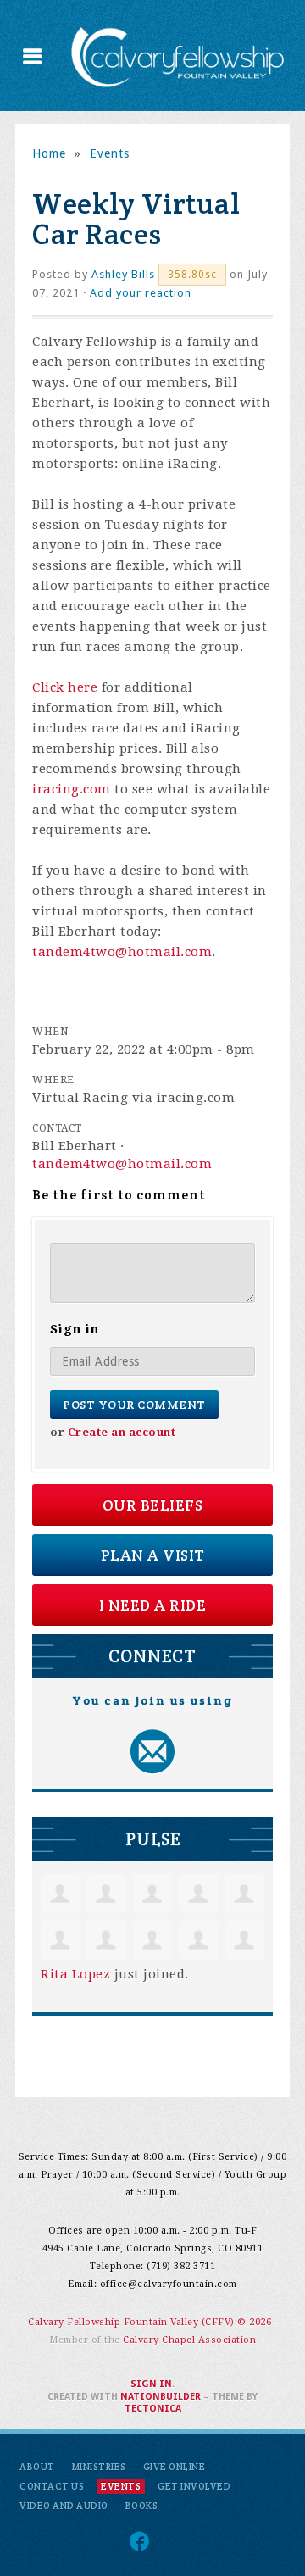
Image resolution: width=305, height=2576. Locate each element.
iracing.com (72, 789)
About (37, 2467)
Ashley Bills (123, 274)
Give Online (175, 2467)
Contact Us (52, 2486)
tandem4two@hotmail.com (122, 952)
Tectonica (153, 2409)
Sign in (151, 2384)
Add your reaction (141, 293)
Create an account (122, 1432)
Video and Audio (64, 2506)
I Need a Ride (153, 1605)
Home (49, 153)
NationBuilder (161, 2397)
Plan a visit (153, 1555)
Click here (65, 687)
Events (110, 153)
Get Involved (194, 2486)
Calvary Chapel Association (189, 2340)
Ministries (99, 2467)
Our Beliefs (153, 1505)
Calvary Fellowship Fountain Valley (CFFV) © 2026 (151, 2322)
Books (142, 2506)
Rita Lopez (75, 1974)
